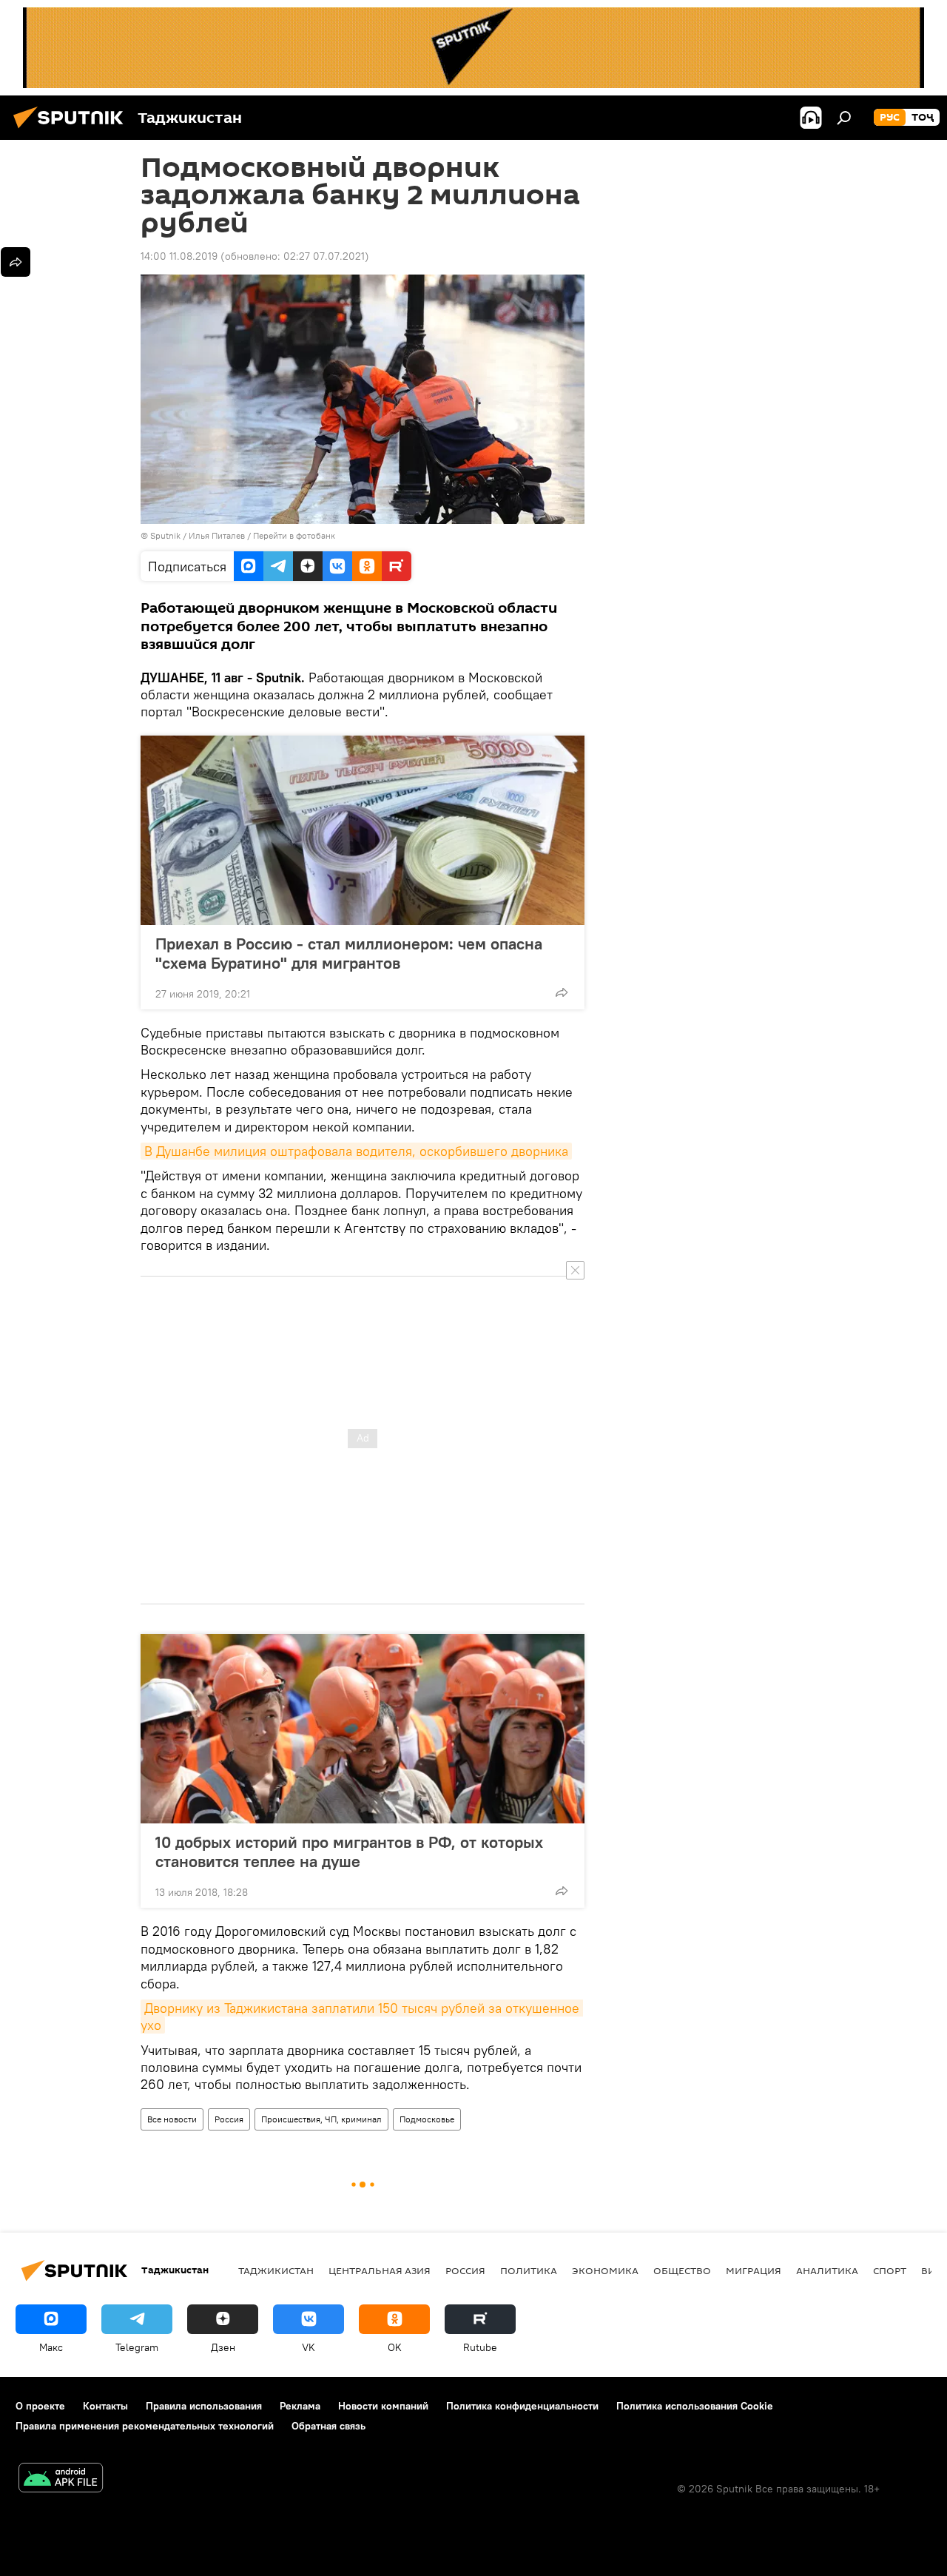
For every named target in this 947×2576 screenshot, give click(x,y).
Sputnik (166, 535)
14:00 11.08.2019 (179, 256)
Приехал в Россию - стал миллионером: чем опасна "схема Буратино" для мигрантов (349, 953)
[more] (562, 992)
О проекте (40, 2406)
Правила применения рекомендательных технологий (145, 2426)
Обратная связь (328, 2426)
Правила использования (204, 2406)
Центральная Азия (380, 2270)
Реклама (300, 2406)
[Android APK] (61, 2479)
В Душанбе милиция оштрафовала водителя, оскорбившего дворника (356, 1151)
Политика (529, 2270)
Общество (682, 2270)
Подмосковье (427, 2119)
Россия (229, 2119)
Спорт (890, 2270)
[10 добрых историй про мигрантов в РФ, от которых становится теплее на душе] (363, 1729)
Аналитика (827, 2270)
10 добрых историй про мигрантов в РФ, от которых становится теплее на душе (349, 1852)
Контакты (105, 2406)
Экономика (605, 2270)
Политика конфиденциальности (522, 2406)
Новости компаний (383, 2406)
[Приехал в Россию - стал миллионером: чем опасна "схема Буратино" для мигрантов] (363, 830)
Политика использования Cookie (695, 2406)
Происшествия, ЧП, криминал (321, 2119)
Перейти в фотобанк (294, 535)
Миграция (754, 2270)
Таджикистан (276, 2270)
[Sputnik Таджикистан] (73, 130)
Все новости (172, 2119)
